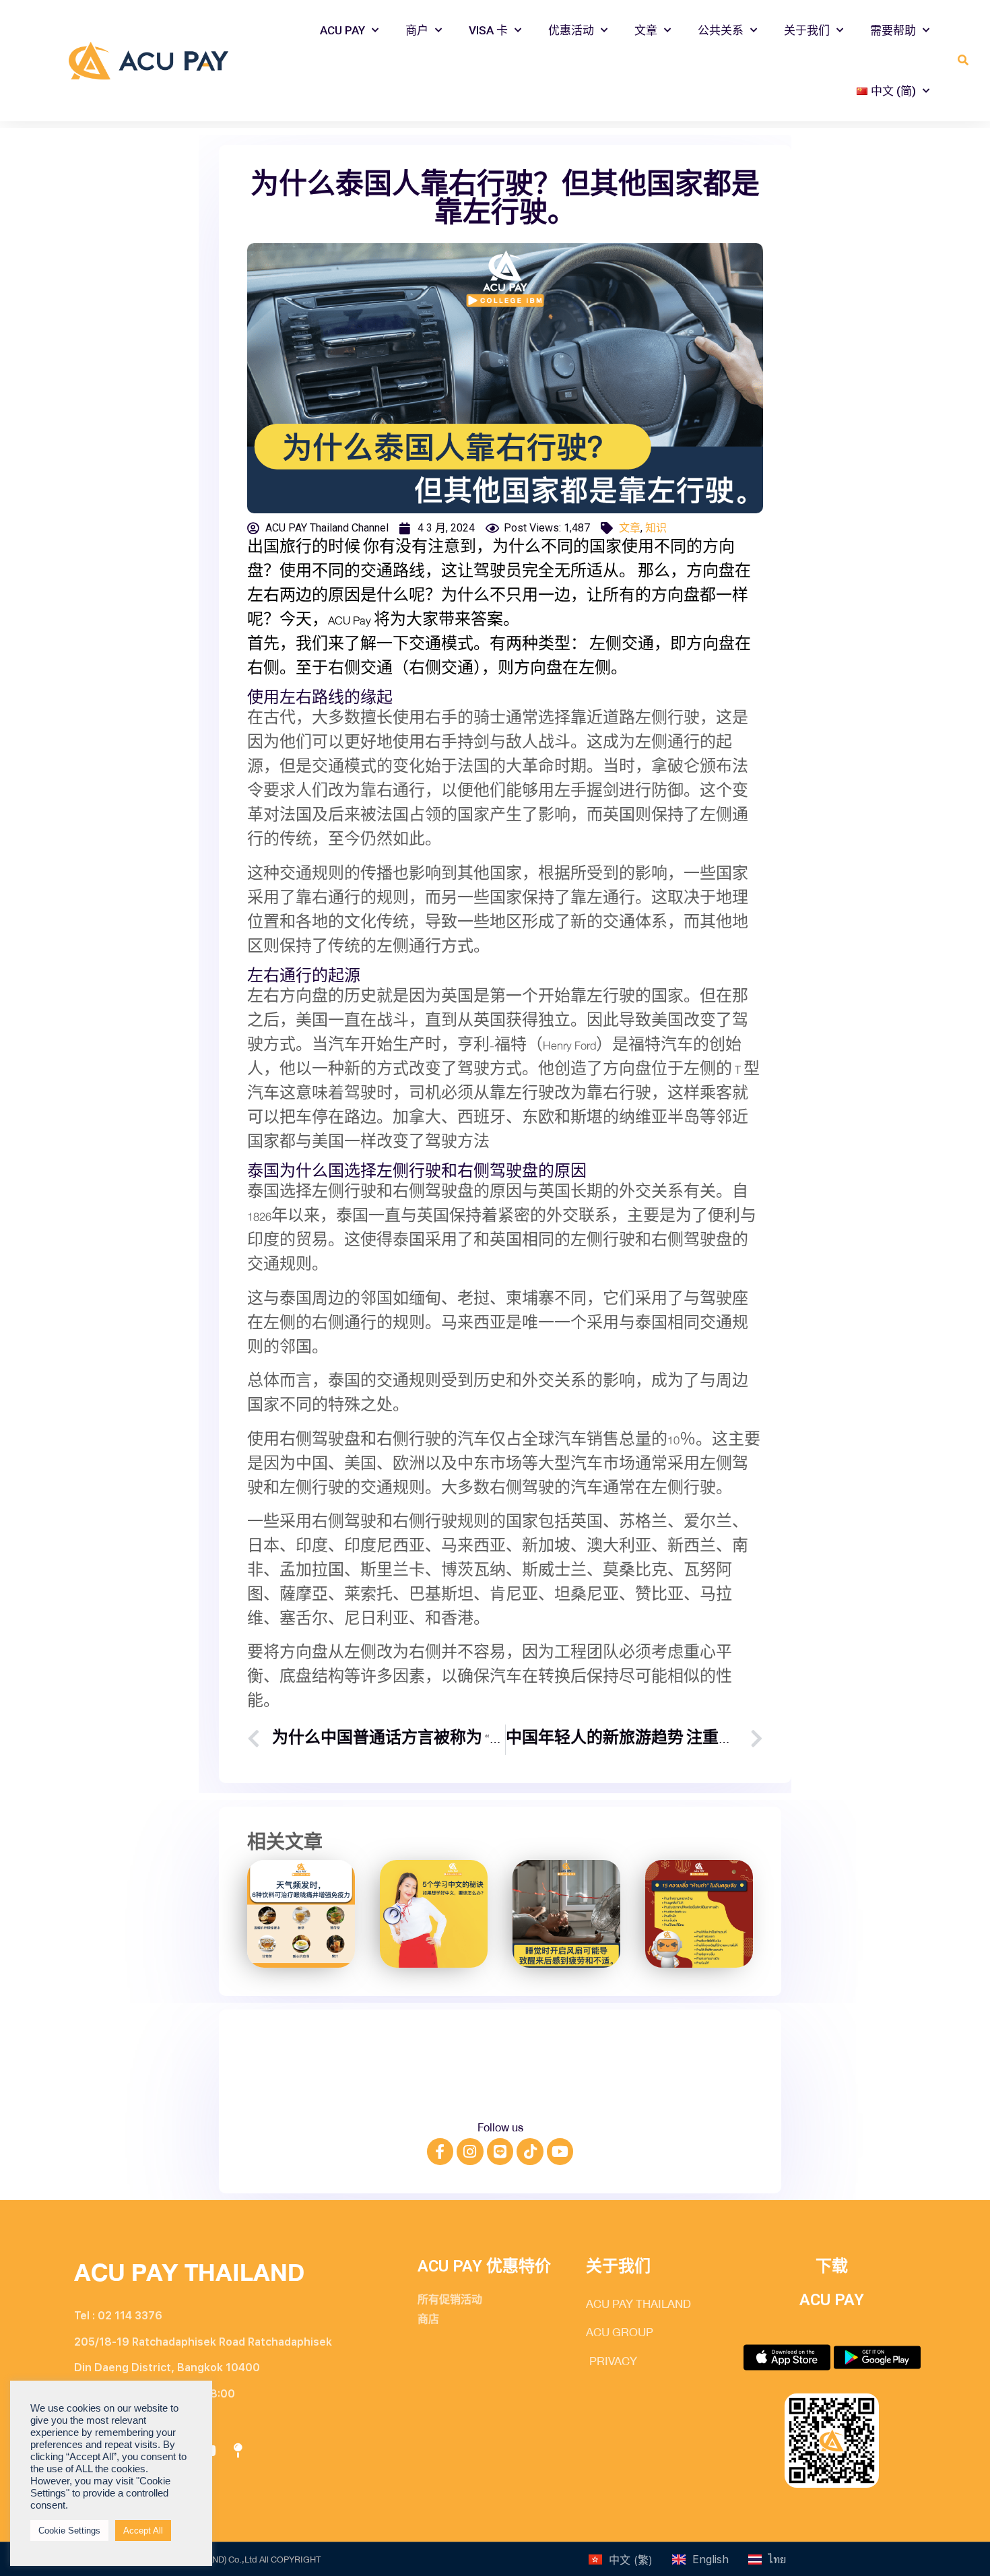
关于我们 (807, 30)
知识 (656, 528)
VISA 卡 (488, 30)
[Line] (500, 2152)
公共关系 (721, 30)
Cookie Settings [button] (69, 2531)
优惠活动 (571, 30)
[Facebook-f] (440, 2152)
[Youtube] (560, 2152)
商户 (417, 30)
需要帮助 (893, 30)
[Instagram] (470, 2152)
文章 (646, 30)
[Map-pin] (238, 2451)
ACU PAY (342, 30)
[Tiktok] (530, 2152)
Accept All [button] (143, 2531)
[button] (963, 61)
